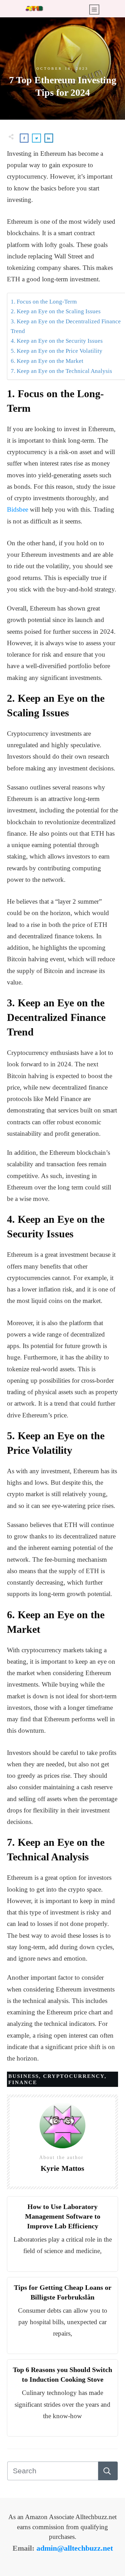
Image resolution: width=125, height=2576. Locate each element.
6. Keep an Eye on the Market (47, 361)
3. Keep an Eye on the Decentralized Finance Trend (66, 326)
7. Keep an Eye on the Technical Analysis (61, 371)
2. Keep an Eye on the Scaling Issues (56, 311)
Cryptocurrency (74, 2076)
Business (24, 2076)
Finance (23, 2082)
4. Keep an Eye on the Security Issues (57, 341)
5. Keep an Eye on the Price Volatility (57, 351)
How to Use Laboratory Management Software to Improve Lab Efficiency (63, 2216)
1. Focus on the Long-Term (44, 302)
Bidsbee (18, 509)
